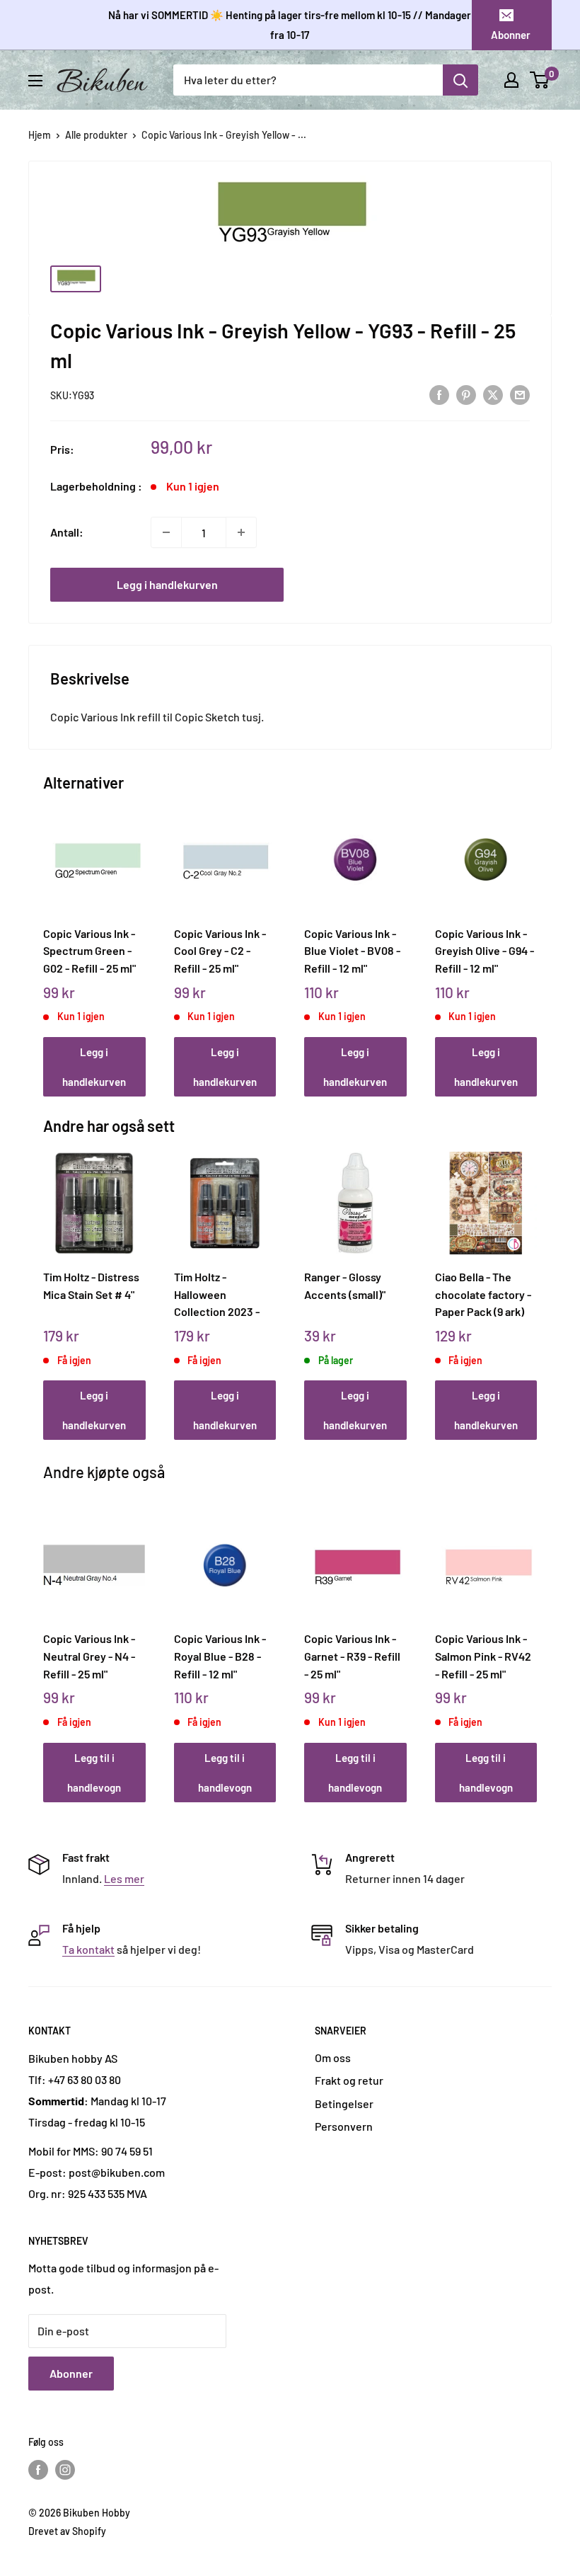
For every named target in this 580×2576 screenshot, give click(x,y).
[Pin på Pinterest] (466, 394)
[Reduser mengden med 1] (166, 532)
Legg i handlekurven (167, 584)
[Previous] (47, 939)
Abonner (511, 35)
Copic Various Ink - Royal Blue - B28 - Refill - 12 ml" (220, 1656)
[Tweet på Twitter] (493, 394)
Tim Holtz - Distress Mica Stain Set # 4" (91, 1286)
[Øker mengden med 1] (241, 532)
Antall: (67, 532)
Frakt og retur (349, 2080)
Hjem (40, 135)
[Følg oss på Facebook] (38, 2469)
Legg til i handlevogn (94, 1773)
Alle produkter (96, 135)
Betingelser (344, 2103)
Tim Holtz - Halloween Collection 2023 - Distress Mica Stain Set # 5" (221, 1294)
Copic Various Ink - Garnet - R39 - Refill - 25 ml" (352, 1656)
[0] (540, 80)
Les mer (124, 1878)
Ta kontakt (88, 1949)
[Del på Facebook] (439, 394)
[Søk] (460, 80)
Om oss (333, 2057)
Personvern (344, 2126)
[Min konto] (511, 80)
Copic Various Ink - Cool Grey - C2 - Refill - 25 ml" (220, 951)
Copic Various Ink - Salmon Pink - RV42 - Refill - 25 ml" (483, 1656)
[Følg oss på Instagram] (65, 2469)
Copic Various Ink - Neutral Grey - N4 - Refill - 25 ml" (89, 1656)
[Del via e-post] (520, 394)
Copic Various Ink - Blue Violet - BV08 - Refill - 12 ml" (352, 951)
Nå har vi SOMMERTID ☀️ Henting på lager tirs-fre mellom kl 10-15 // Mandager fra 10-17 (290, 25)
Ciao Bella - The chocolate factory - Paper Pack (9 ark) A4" (483, 1294)
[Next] (534, 939)
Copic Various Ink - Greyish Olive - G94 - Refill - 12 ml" (485, 951)
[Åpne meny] (35, 81)
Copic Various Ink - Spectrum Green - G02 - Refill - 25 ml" (89, 951)
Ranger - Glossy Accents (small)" (345, 1286)
